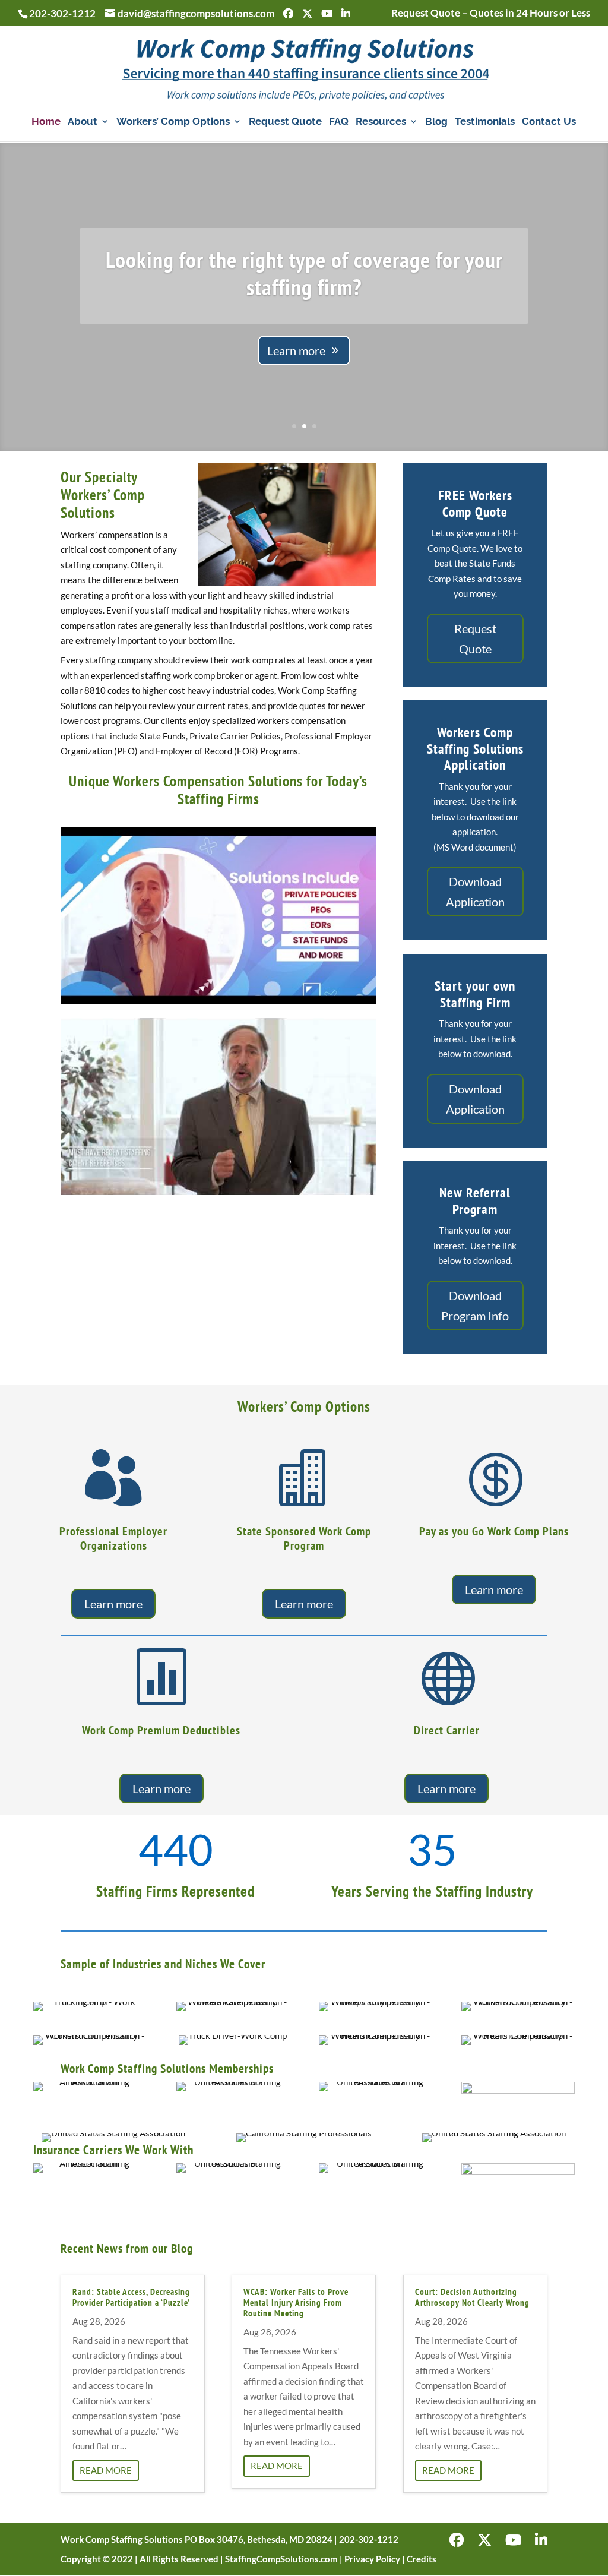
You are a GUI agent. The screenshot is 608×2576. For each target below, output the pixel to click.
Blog (436, 122)
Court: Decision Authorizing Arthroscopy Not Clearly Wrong (472, 2297)
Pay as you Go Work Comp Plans (494, 1531)
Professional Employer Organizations (113, 1538)
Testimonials (485, 122)
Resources (381, 122)
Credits (422, 2559)
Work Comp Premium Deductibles (161, 1730)
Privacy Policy (372, 2559)
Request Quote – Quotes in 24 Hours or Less (491, 13)
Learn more (296, 350)
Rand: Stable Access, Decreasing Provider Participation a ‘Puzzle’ (131, 2297)
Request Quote (285, 122)
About (83, 122)
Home (46, 122)
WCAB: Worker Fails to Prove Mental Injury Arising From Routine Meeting (296, 2302)
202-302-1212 (62, 13)
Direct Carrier (447, 1730)
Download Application (475, 892)
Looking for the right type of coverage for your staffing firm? (304, 273)
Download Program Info (475, 1306)
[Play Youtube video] (218, 916)
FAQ (339, 122)
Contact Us (549, 122)
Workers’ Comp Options (173, 122)
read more (106, 2470)
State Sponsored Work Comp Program (304, 1538)
